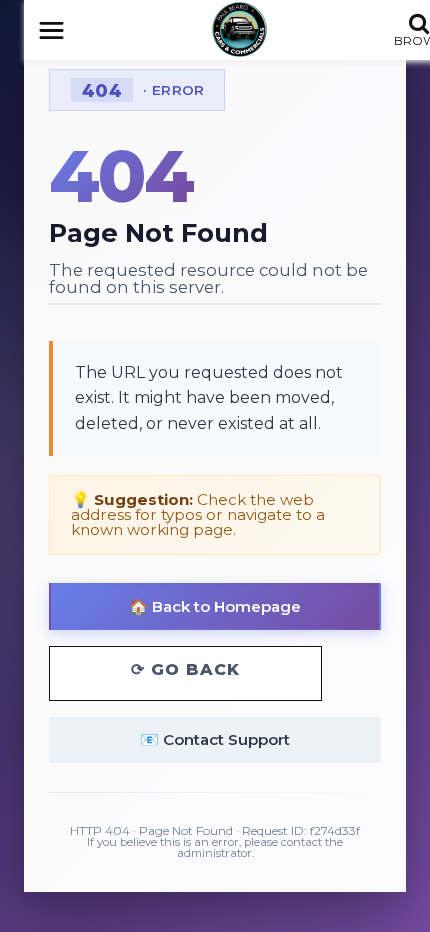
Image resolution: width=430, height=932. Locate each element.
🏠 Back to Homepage (215, 606)
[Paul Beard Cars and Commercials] (239, 29)
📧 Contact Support (215, 739)
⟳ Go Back (185, 669)
